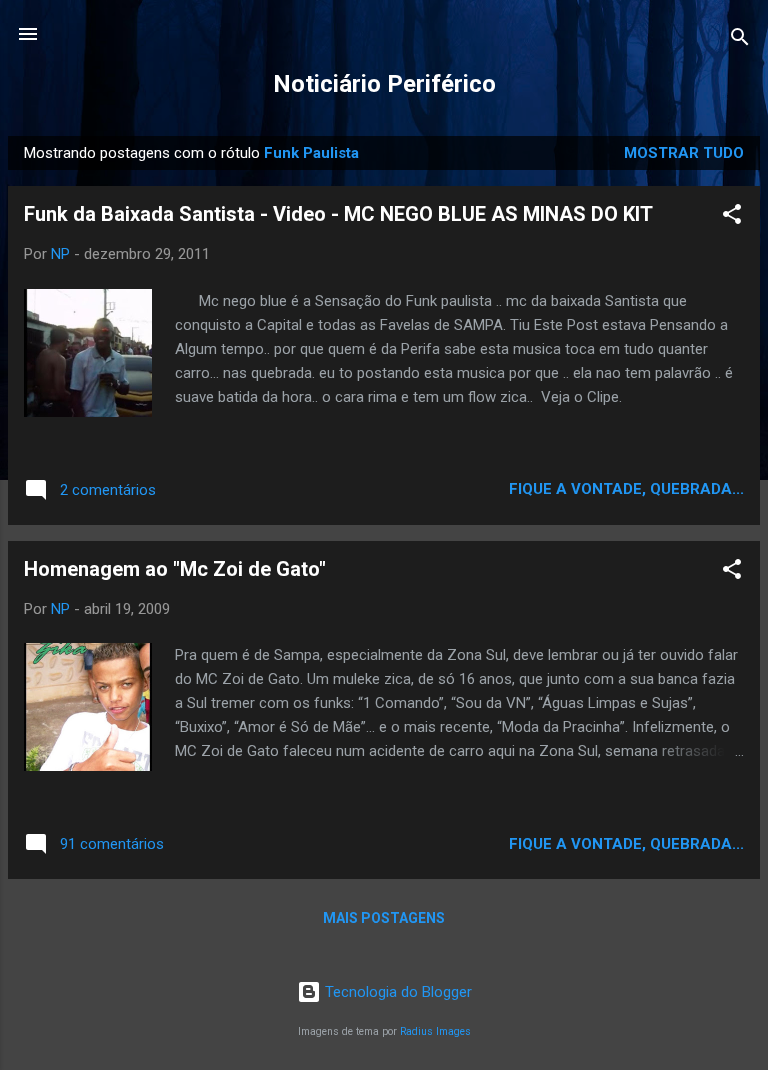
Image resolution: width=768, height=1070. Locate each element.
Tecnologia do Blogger (396, 992)
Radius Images (435, 1031)
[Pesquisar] (740, 40)
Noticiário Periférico (384, 84)
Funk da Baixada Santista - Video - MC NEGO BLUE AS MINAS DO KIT (338, 214)
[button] (732, 217)
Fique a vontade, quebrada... (626, 489)
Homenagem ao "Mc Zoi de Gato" (175, 569)
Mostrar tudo (684, 153)
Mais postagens (384, 918)
